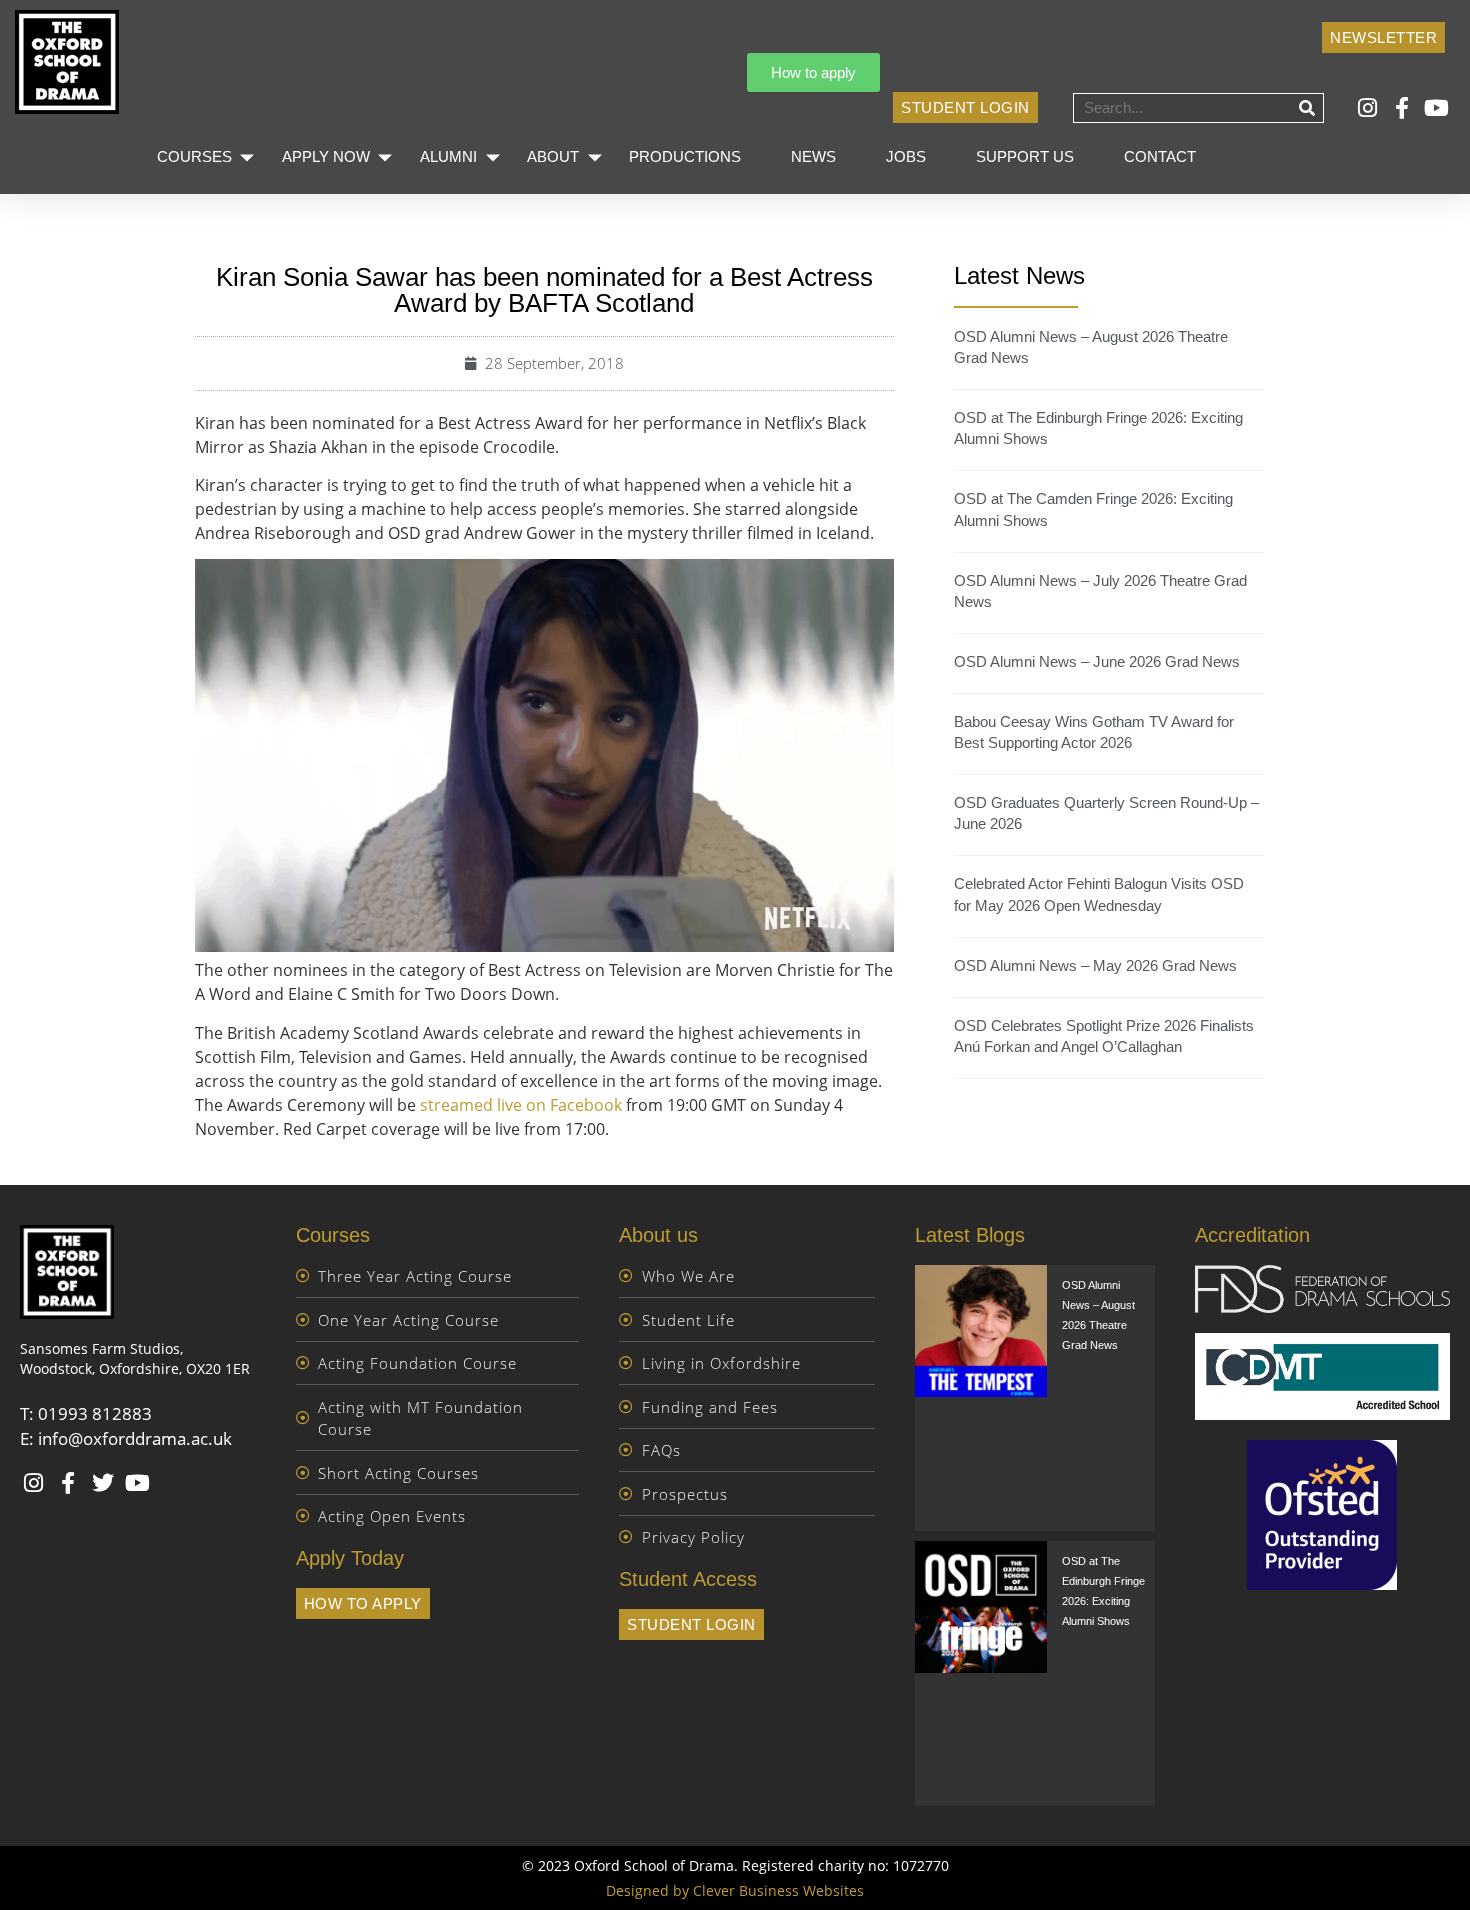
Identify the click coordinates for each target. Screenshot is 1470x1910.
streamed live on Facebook (521, 1105)
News (813, 156)
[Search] (1308, 108)
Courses (194, 156)
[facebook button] (1404, 108)
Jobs (906, 156)
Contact (1160, 156)
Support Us (1025, 156)
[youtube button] (1439, 108)
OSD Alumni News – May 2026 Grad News (1095, 965)
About (553, 156)
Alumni (448, 156)
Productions (685, 156)
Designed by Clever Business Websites (735, 1890)
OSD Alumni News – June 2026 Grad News (1097, 661)
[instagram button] (1370, 108)
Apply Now (326, 156)
